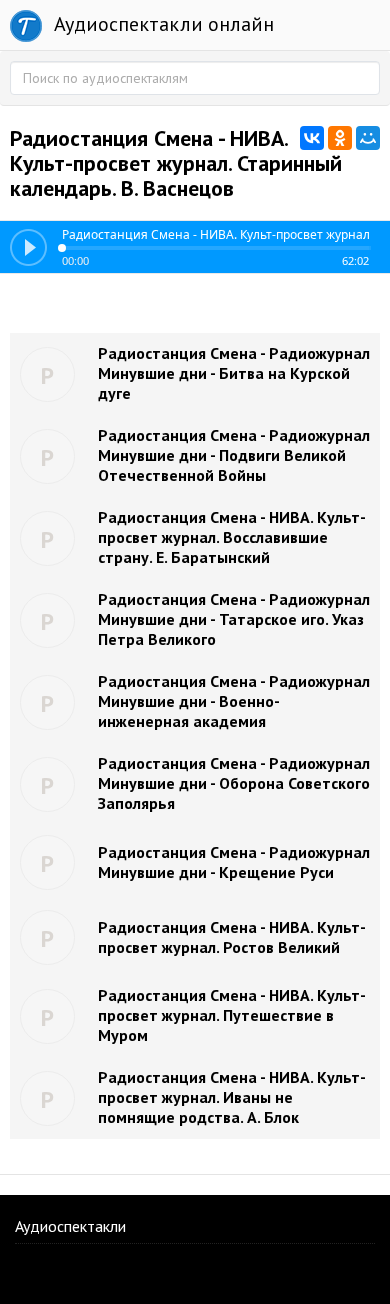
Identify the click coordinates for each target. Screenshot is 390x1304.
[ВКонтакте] (312, 138)
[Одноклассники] (340, 138)
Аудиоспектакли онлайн (161, 24)
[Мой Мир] (368, 138)
